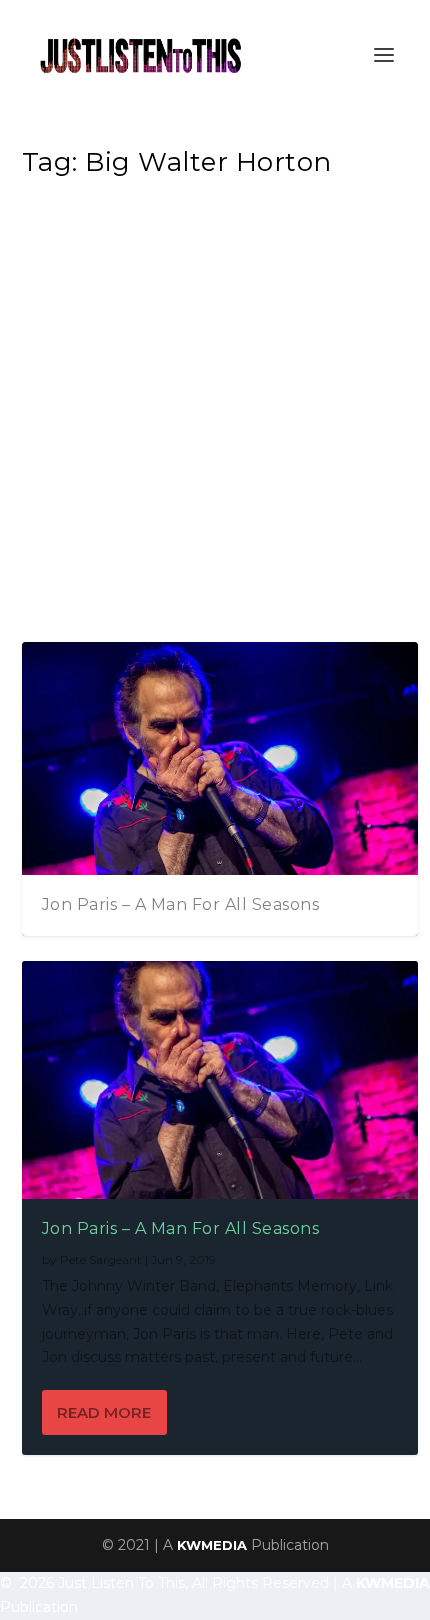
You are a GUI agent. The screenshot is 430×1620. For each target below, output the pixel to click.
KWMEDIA (212, 1545)
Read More (104, 1412)
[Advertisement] (215, 416)
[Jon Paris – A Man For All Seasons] (220, 1080)
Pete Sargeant (101, 1259)
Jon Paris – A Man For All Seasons (181, 904)
